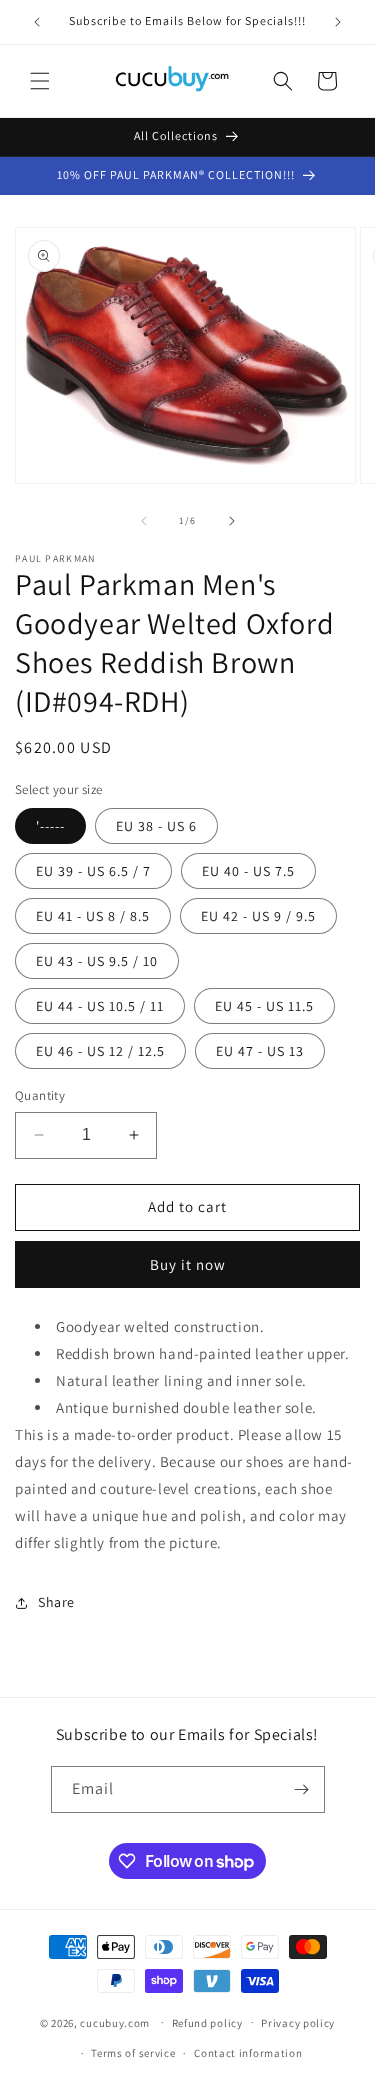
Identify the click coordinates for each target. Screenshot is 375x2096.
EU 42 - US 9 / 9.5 (258, 916)
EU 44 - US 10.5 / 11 (100, 1006)
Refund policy (207, 2023)
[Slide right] (232, 521)
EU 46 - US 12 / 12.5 (100, 1051)
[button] (40, 81)
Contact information (248, 2053)
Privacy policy (298, 2023)
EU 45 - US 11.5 (264, 1006)
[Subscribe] (302, 1789)
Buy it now (188, 1264)
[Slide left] (144, 521)
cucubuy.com (115, 2022)
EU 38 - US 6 (156, 826)
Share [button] (56, 1602)
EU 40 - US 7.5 (248, 871)
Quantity (40, 1095)
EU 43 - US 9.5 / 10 (97, 961)
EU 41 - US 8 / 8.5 (93, 916)
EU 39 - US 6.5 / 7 (93, 871)
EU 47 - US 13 (260, 1051)
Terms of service (133, 2053)
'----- (50, 826)
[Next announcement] (338, 22)
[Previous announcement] (37, 22)
